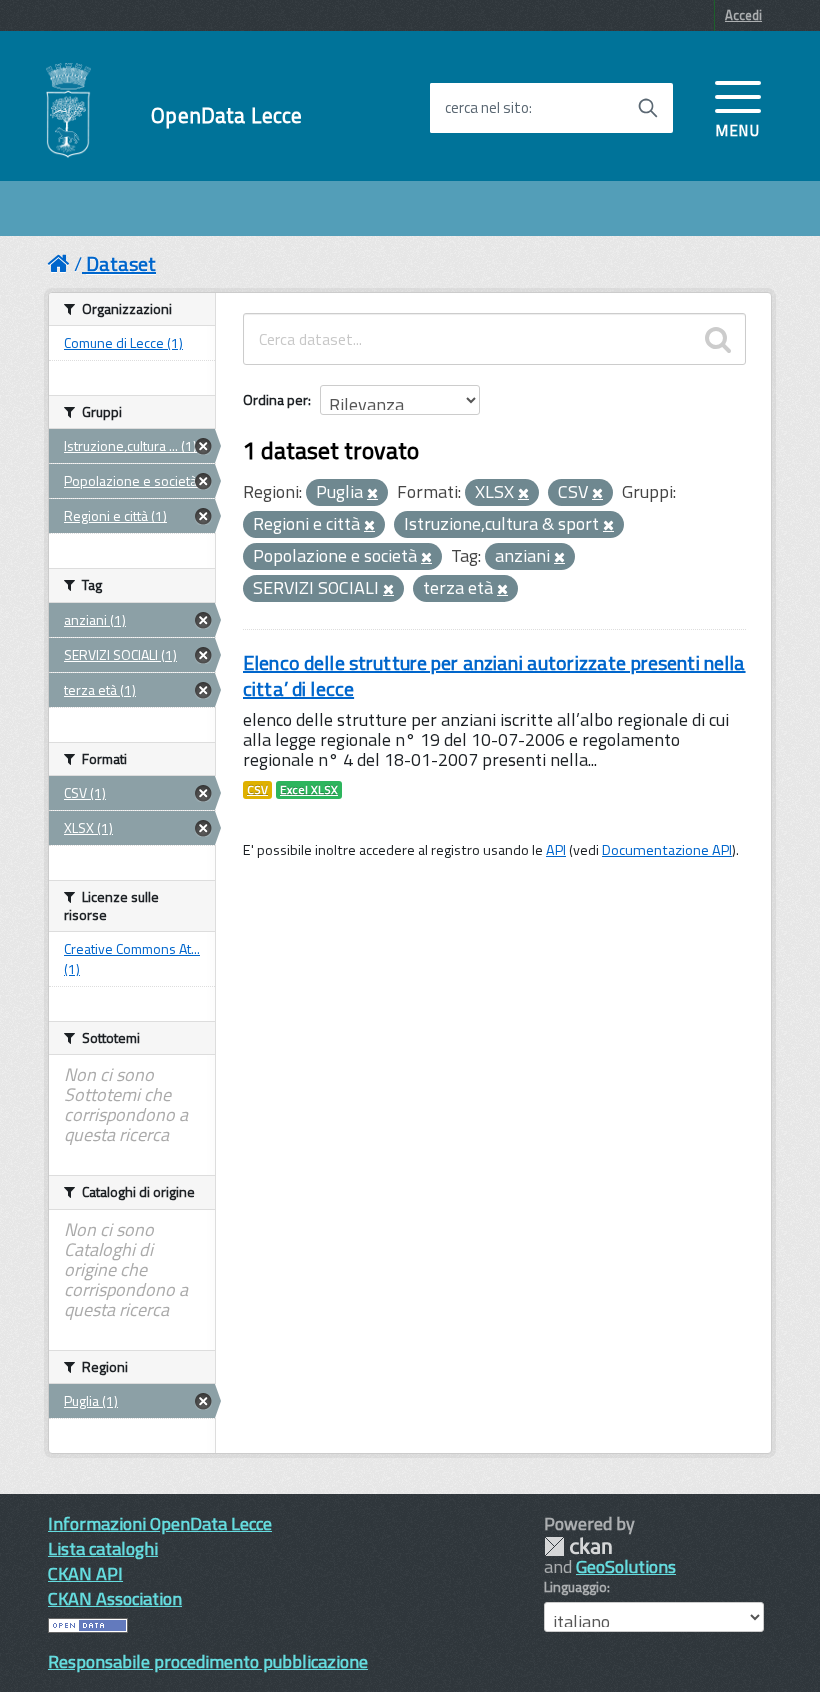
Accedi (743, 15)
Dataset (121, 263)
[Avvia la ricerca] (648, 108)
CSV (257, 790)
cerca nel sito (487, 108)
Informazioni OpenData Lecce (160, 1523)
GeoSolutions (626, 1566)
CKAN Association (115, 1598)
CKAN (578, 1546)
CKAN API (85, 1573)
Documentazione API (667, 850)
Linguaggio (575, 1587)
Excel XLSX (309, 790)
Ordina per (275, 399)
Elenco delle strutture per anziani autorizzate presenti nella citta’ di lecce (494, 675)
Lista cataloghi (103, 1548)
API (556, 850)
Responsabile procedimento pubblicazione (208, 1661)
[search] (718, 339)
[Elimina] (372, 494)
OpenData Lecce (226, 115)
